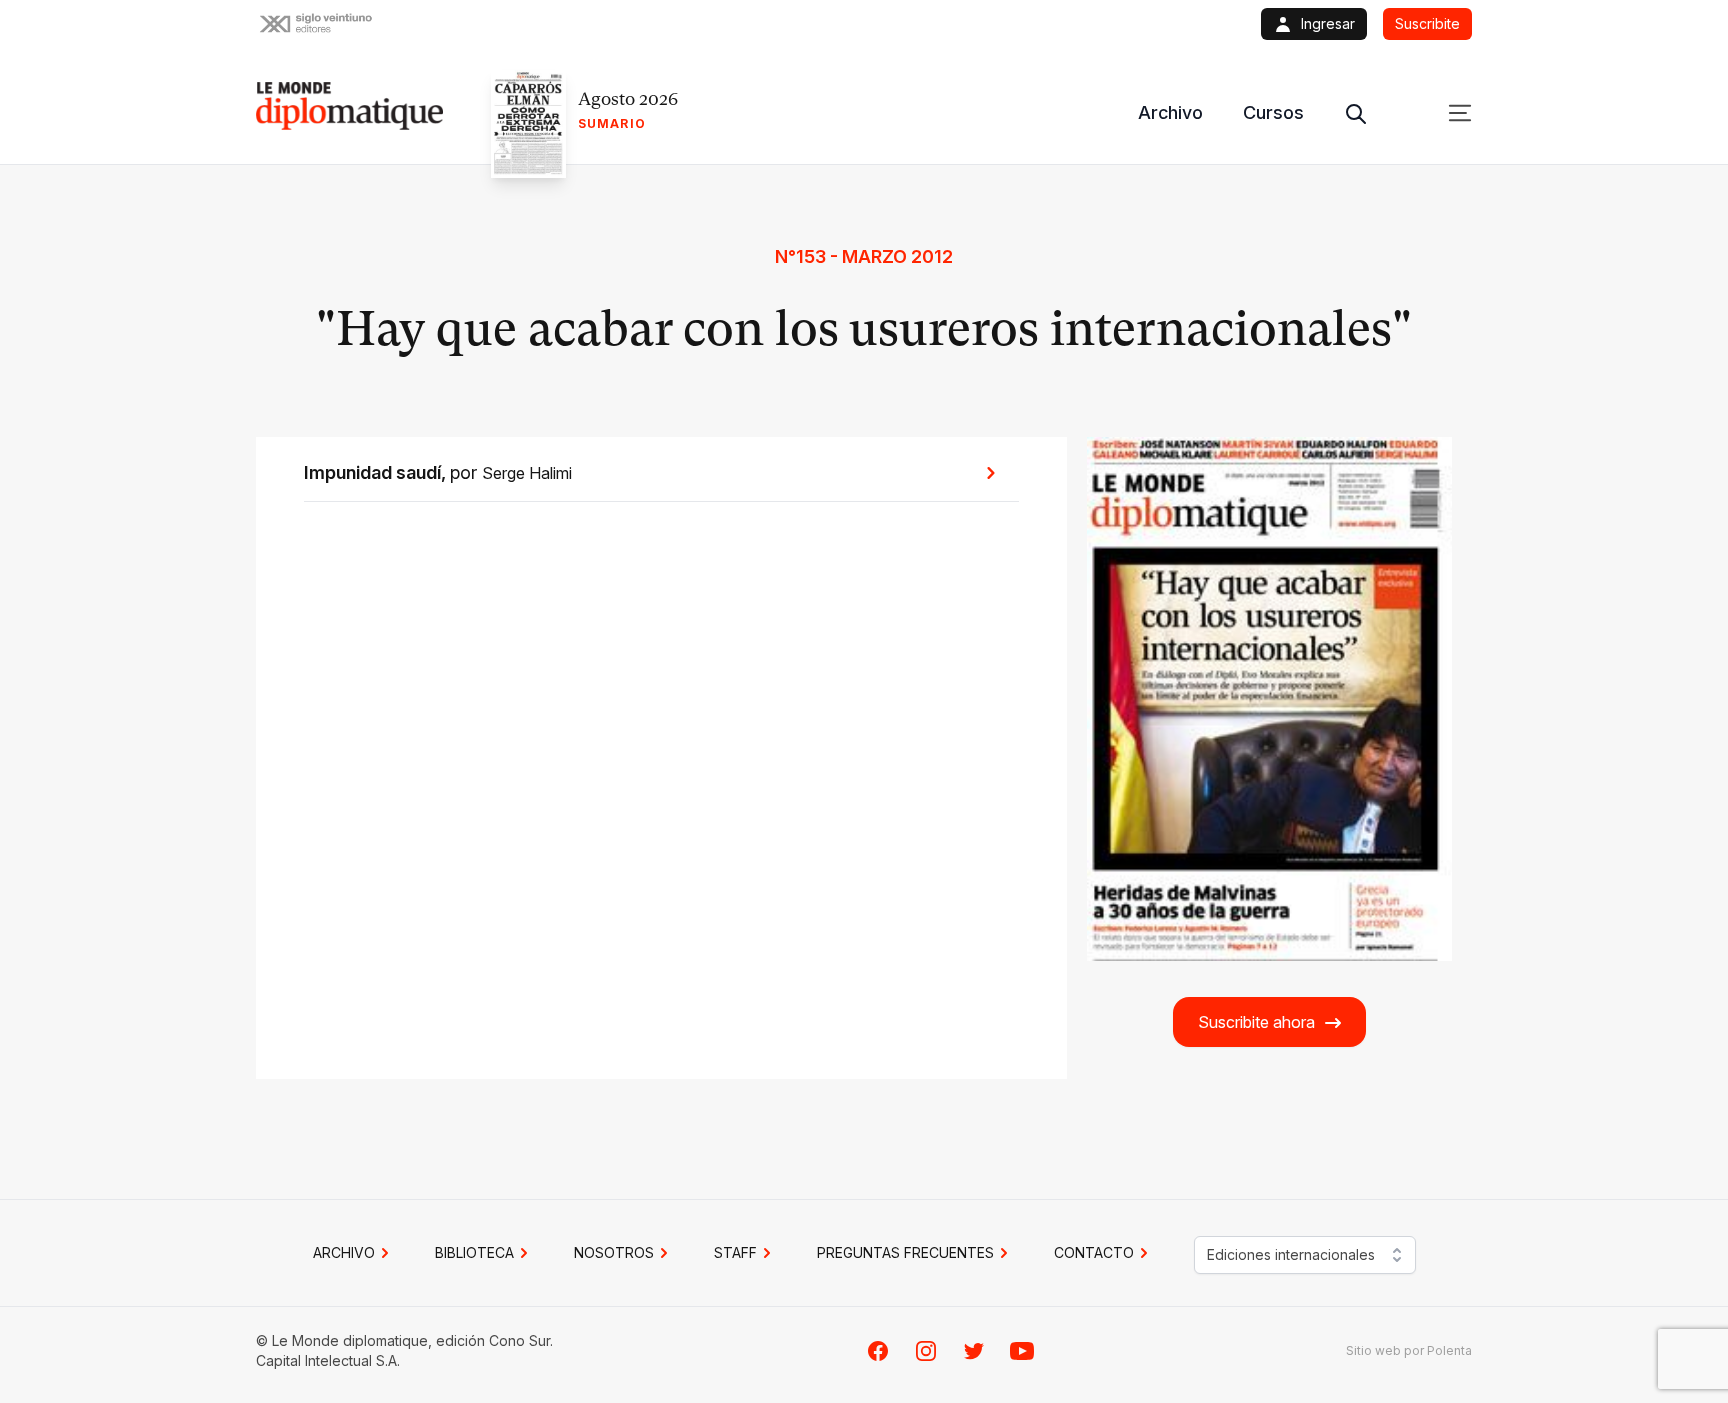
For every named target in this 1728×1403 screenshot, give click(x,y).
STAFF (735, 1252)
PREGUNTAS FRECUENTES (905, 1252)
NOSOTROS (614, 1252)
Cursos (1273, 112)
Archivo (1170, 112)
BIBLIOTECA (474, 1252)
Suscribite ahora (1256, 1022)
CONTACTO (1094, 1252)
